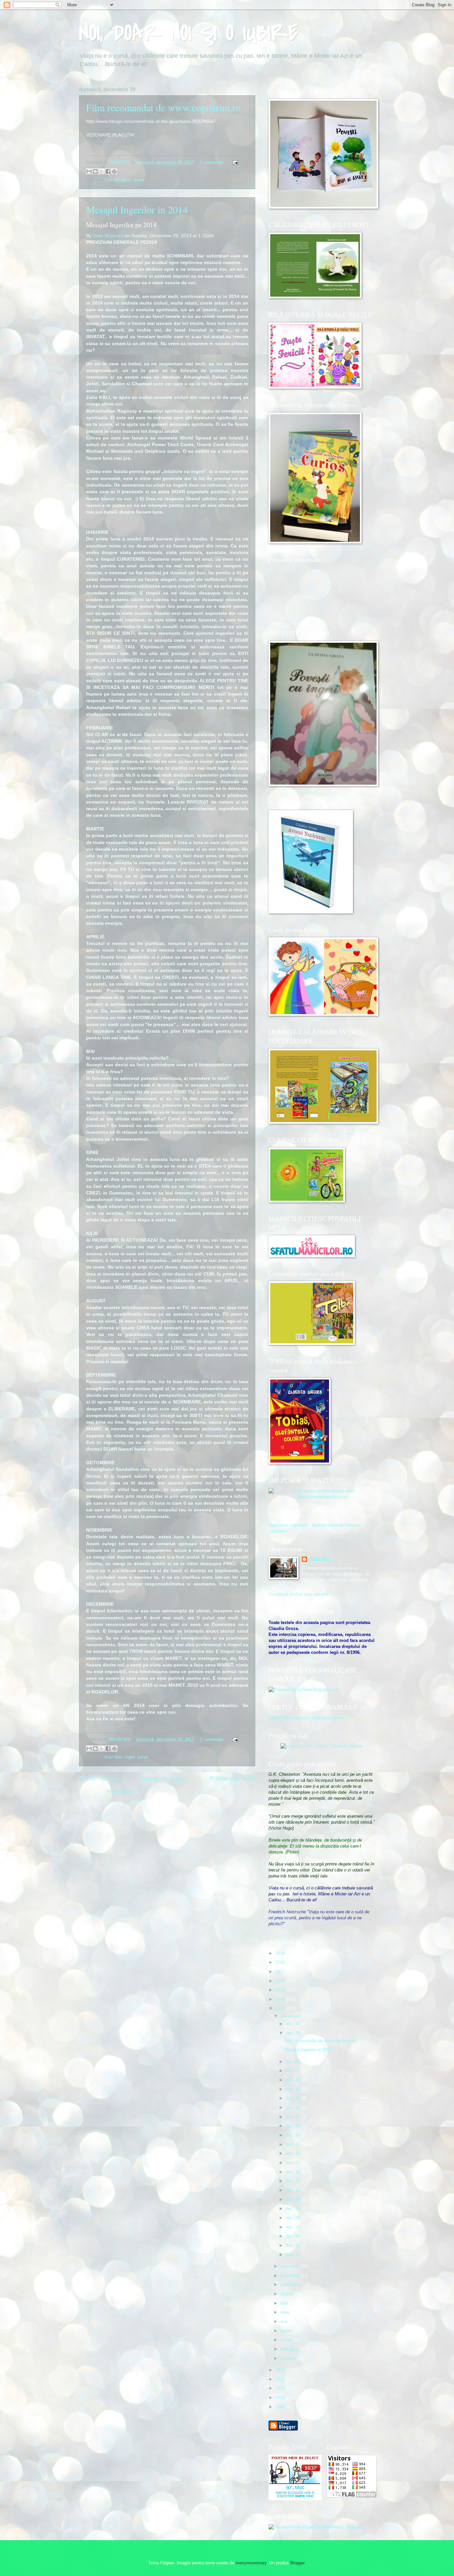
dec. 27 (294, 2071)
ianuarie (289, 2358)
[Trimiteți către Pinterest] (114, 171)
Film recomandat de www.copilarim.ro (163, 107)
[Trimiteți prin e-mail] (89, 171)
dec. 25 (294, 2080)
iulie (285, 2303)
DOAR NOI (319, 1559)
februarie (289, 2349)
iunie (286, 2312)
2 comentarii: (213, 162)
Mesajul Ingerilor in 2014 (137, 209)
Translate (299, 1525)
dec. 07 (294, 2227)
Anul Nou (113, 1757)
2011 (281, 2379)
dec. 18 (294, 2135)
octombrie (291, 2276)
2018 (281, 1962)
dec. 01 (294, 2255)
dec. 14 (294, 2163)
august (288, 2294)
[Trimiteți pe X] (102, 171)
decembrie (291, 2016)
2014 (281, 1999)
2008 (281, 2407)
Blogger (297, 2563)
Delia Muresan (108, 236)
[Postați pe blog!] (95, 171)
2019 (281, 1953)
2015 (281, 1990)
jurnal (139, 180)
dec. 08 (294, 2218)
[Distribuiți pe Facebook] (108, 171)
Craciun (112, 180)
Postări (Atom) (121, 1792)
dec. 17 (294, 2144)
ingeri (130, 1757)
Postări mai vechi (232, 1778)
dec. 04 (294, 2236)
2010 (281, 2388)
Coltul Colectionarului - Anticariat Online (307, 1718)
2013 (281, 2008)
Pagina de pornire (164, 1778)
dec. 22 (294, 2107)
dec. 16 (294, 2153)
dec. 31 (294, 2024)
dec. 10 (294, 2199)
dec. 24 (294, 2089)
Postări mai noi (99, 1778)
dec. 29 (294, 2033)
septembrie (292, 2285)
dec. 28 (294, 2062)
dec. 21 (294, 2117)
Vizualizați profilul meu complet (299, 1594)
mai (285, 2321)
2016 (281, 1981)
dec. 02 (294, 2245)
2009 (281, 2397)
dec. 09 (294, 2208)
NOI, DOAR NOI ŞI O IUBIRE (188, 33)
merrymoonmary (251, 2563)
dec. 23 (294, 2098)
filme (127, 180)
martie (287, 2340)
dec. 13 (294, 2172)
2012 (281, 2370)
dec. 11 (293, 2190)
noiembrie (290, 2266)
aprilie (287, 2331)
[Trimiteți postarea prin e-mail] (234, 162)
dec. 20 (294, 2126)
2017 (281, 1972)
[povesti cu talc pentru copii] (322, 1746)
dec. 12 (294, 2181)
